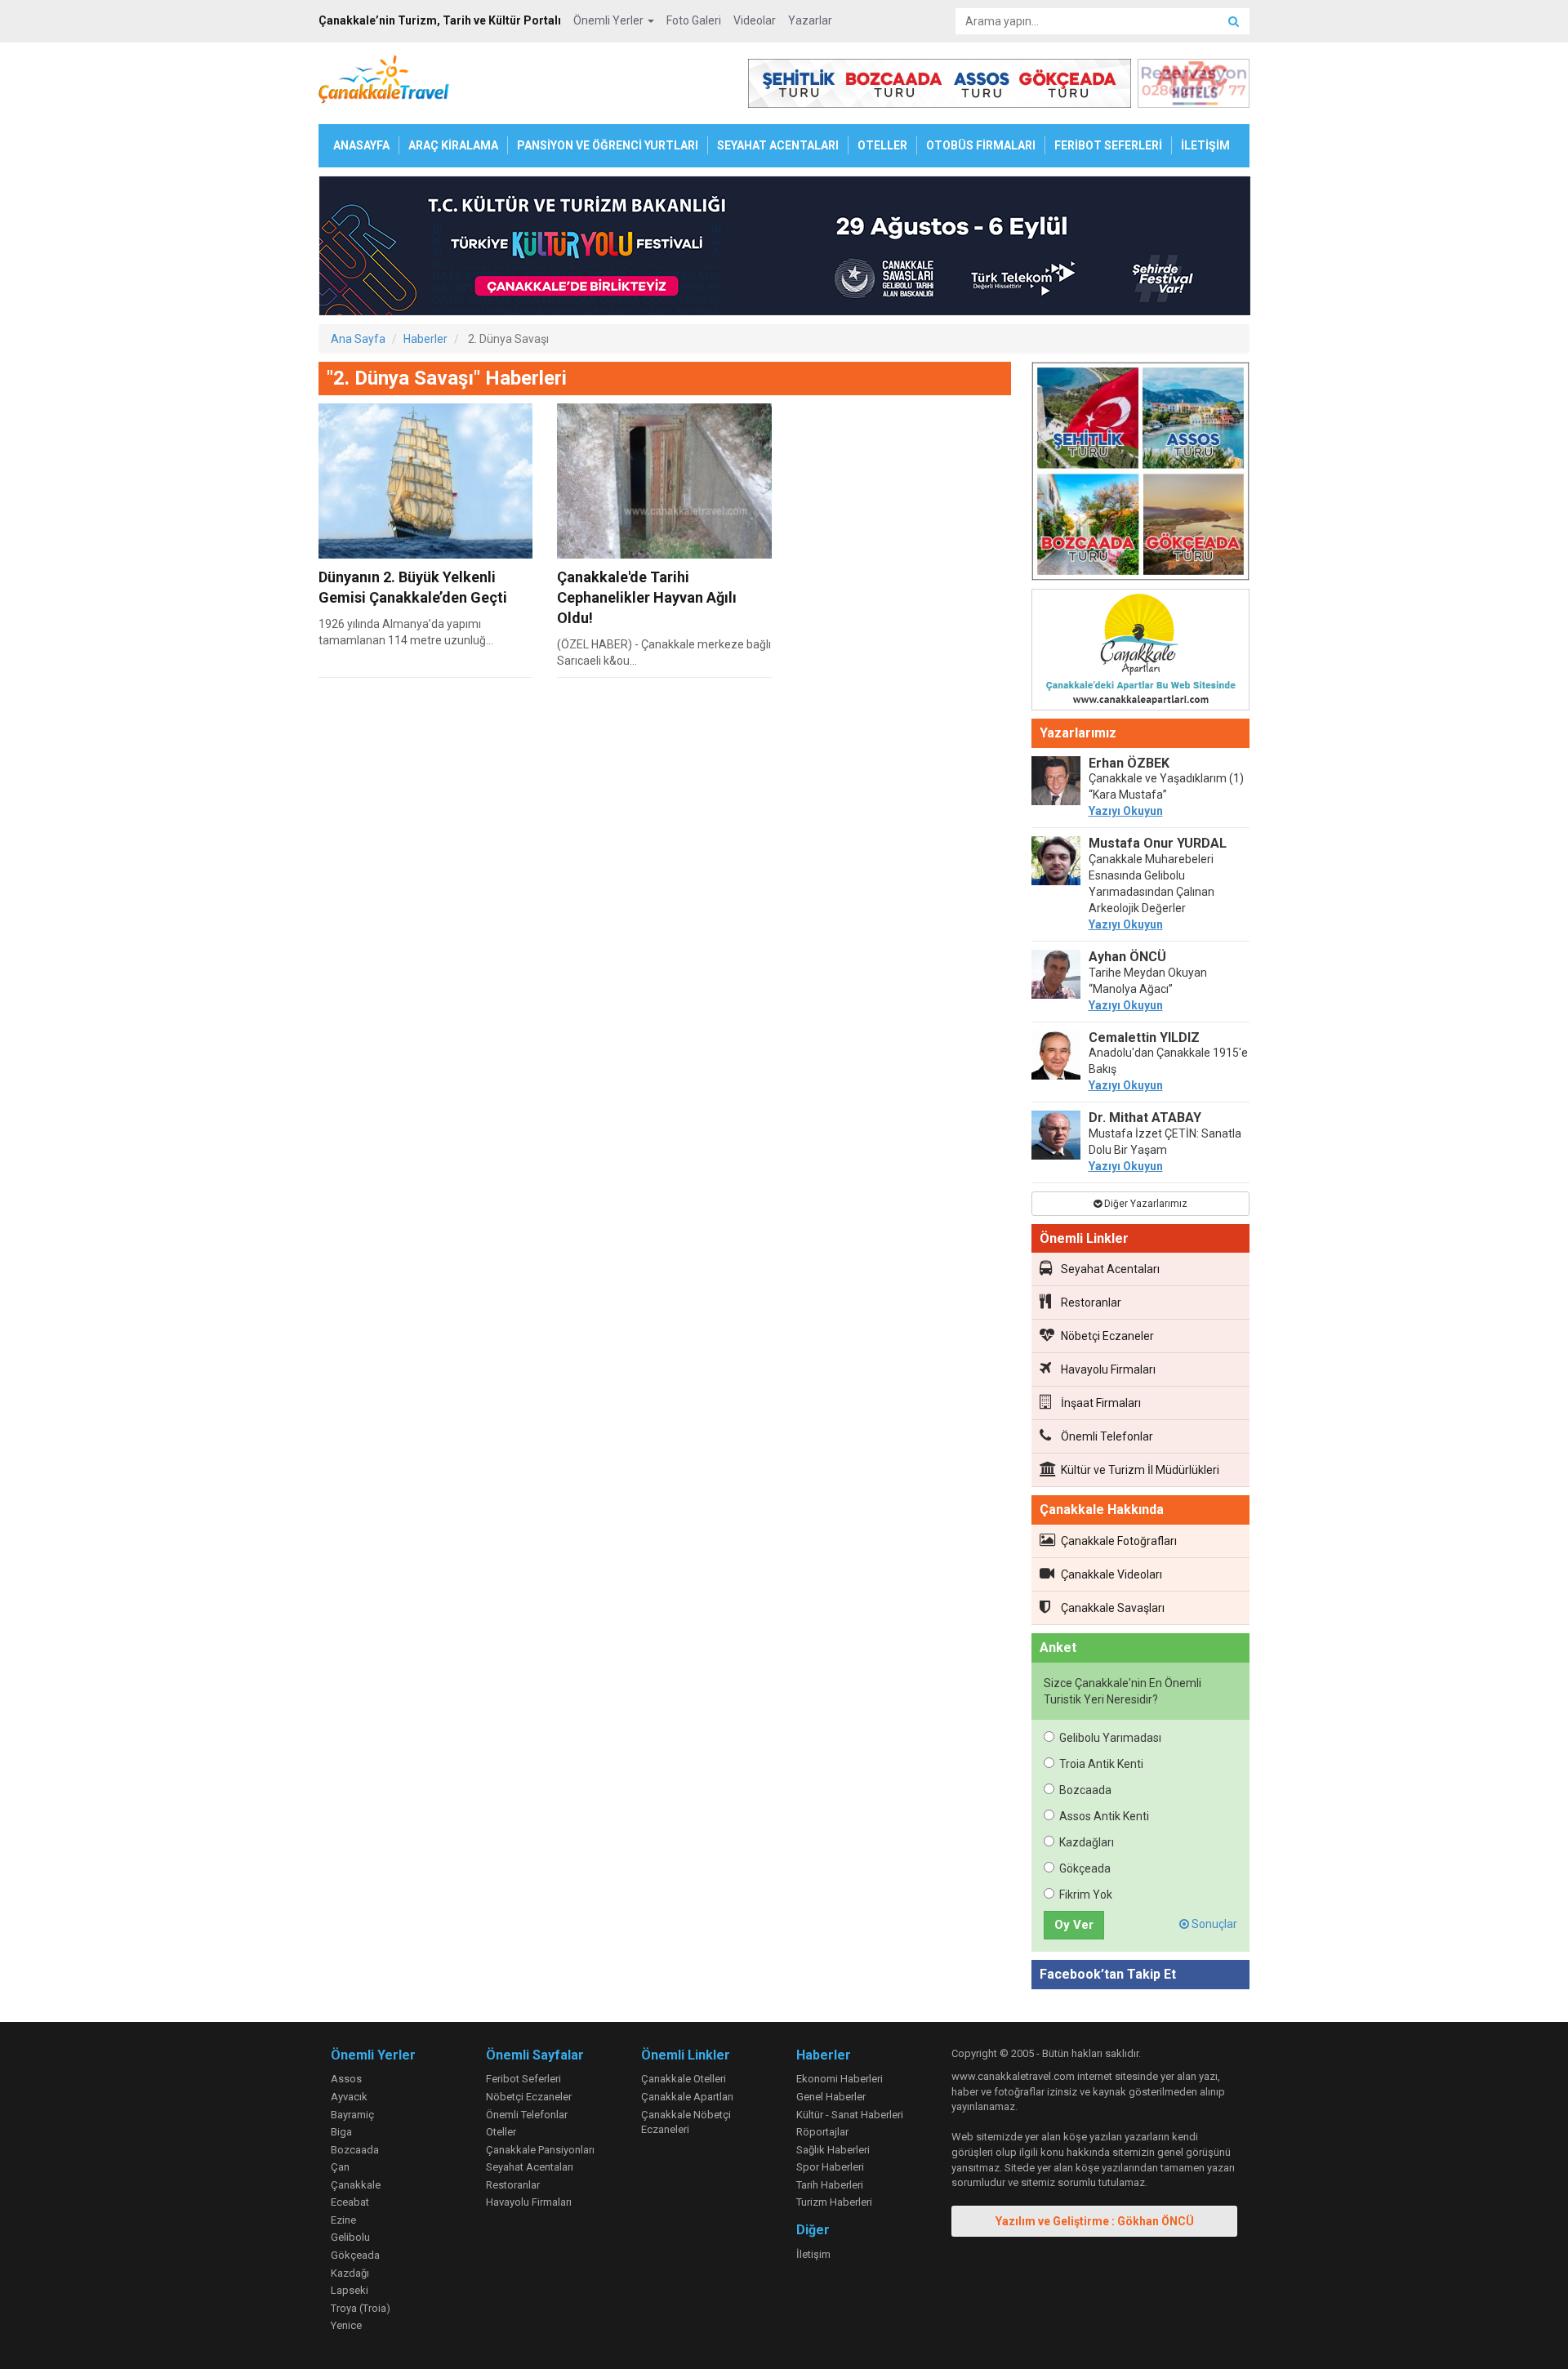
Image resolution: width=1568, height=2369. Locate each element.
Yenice (346, 2325)
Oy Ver (1074, 1925)
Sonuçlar (1213, 1924)
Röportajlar (822, 2132)
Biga (341, 2132)
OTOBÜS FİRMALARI (981, 145)
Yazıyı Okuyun (1126, 811)
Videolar (755, 20)
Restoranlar (1091, 1303)
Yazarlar (810, 20)
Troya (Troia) (361, 2308)
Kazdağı (350, 2273)
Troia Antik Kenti (1101, 1764)
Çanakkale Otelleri (684, 2079)
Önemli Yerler (610, 20)
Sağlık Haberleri (833, 2150)
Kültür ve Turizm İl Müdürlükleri (1140, 1470)
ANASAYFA (361, 145)
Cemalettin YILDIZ (1144, 1038)
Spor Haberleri (830, 2167)
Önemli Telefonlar (1107, 1436)
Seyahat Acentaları (1110, 1269)
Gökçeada (1085, 1868)
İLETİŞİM (1205, 145)
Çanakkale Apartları (687, 2097)
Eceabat (350, 2202)
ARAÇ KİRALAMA (453, 145)
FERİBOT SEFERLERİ (1108, 145)
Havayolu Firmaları (1108, 1369)
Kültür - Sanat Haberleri (850, 2115)
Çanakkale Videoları (1111, 1574)
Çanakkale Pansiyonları (540, 2150)
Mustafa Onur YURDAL (1158, 843)
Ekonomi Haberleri (840, 2079)
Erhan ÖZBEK (1129, 763)
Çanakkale (356, 2185)
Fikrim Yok (1086, 1895)
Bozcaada (1085, 1790)
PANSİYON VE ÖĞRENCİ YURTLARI (608, 145)
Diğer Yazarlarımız (1145, 1204)
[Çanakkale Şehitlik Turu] (1141, 474)
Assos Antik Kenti (1104, 1816)
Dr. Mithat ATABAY (1145, 1118)
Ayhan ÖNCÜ (1127, 957)
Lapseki (350, 2290)
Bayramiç (352, 2115)
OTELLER (882, 145)
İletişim (813, 2254)
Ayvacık (349, 2097)
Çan (340, 2167)
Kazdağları (1087, 1842)
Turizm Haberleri (834, 2202)
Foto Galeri (694, 20)
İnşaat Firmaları (1101, 1403)
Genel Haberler (831, 2097)
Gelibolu (350, 2237)
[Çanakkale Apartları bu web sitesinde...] (1141, 652)
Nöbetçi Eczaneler (1107, 1336)
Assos (346, 2079)
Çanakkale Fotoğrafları (1119, 1541)
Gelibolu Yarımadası (1110, 1738)
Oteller (501, 2132)
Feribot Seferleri (523, 2079)
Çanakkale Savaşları (1113, 1608)
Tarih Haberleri (830, 2185)
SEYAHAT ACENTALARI (778, 145)
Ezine (343, 2220)
